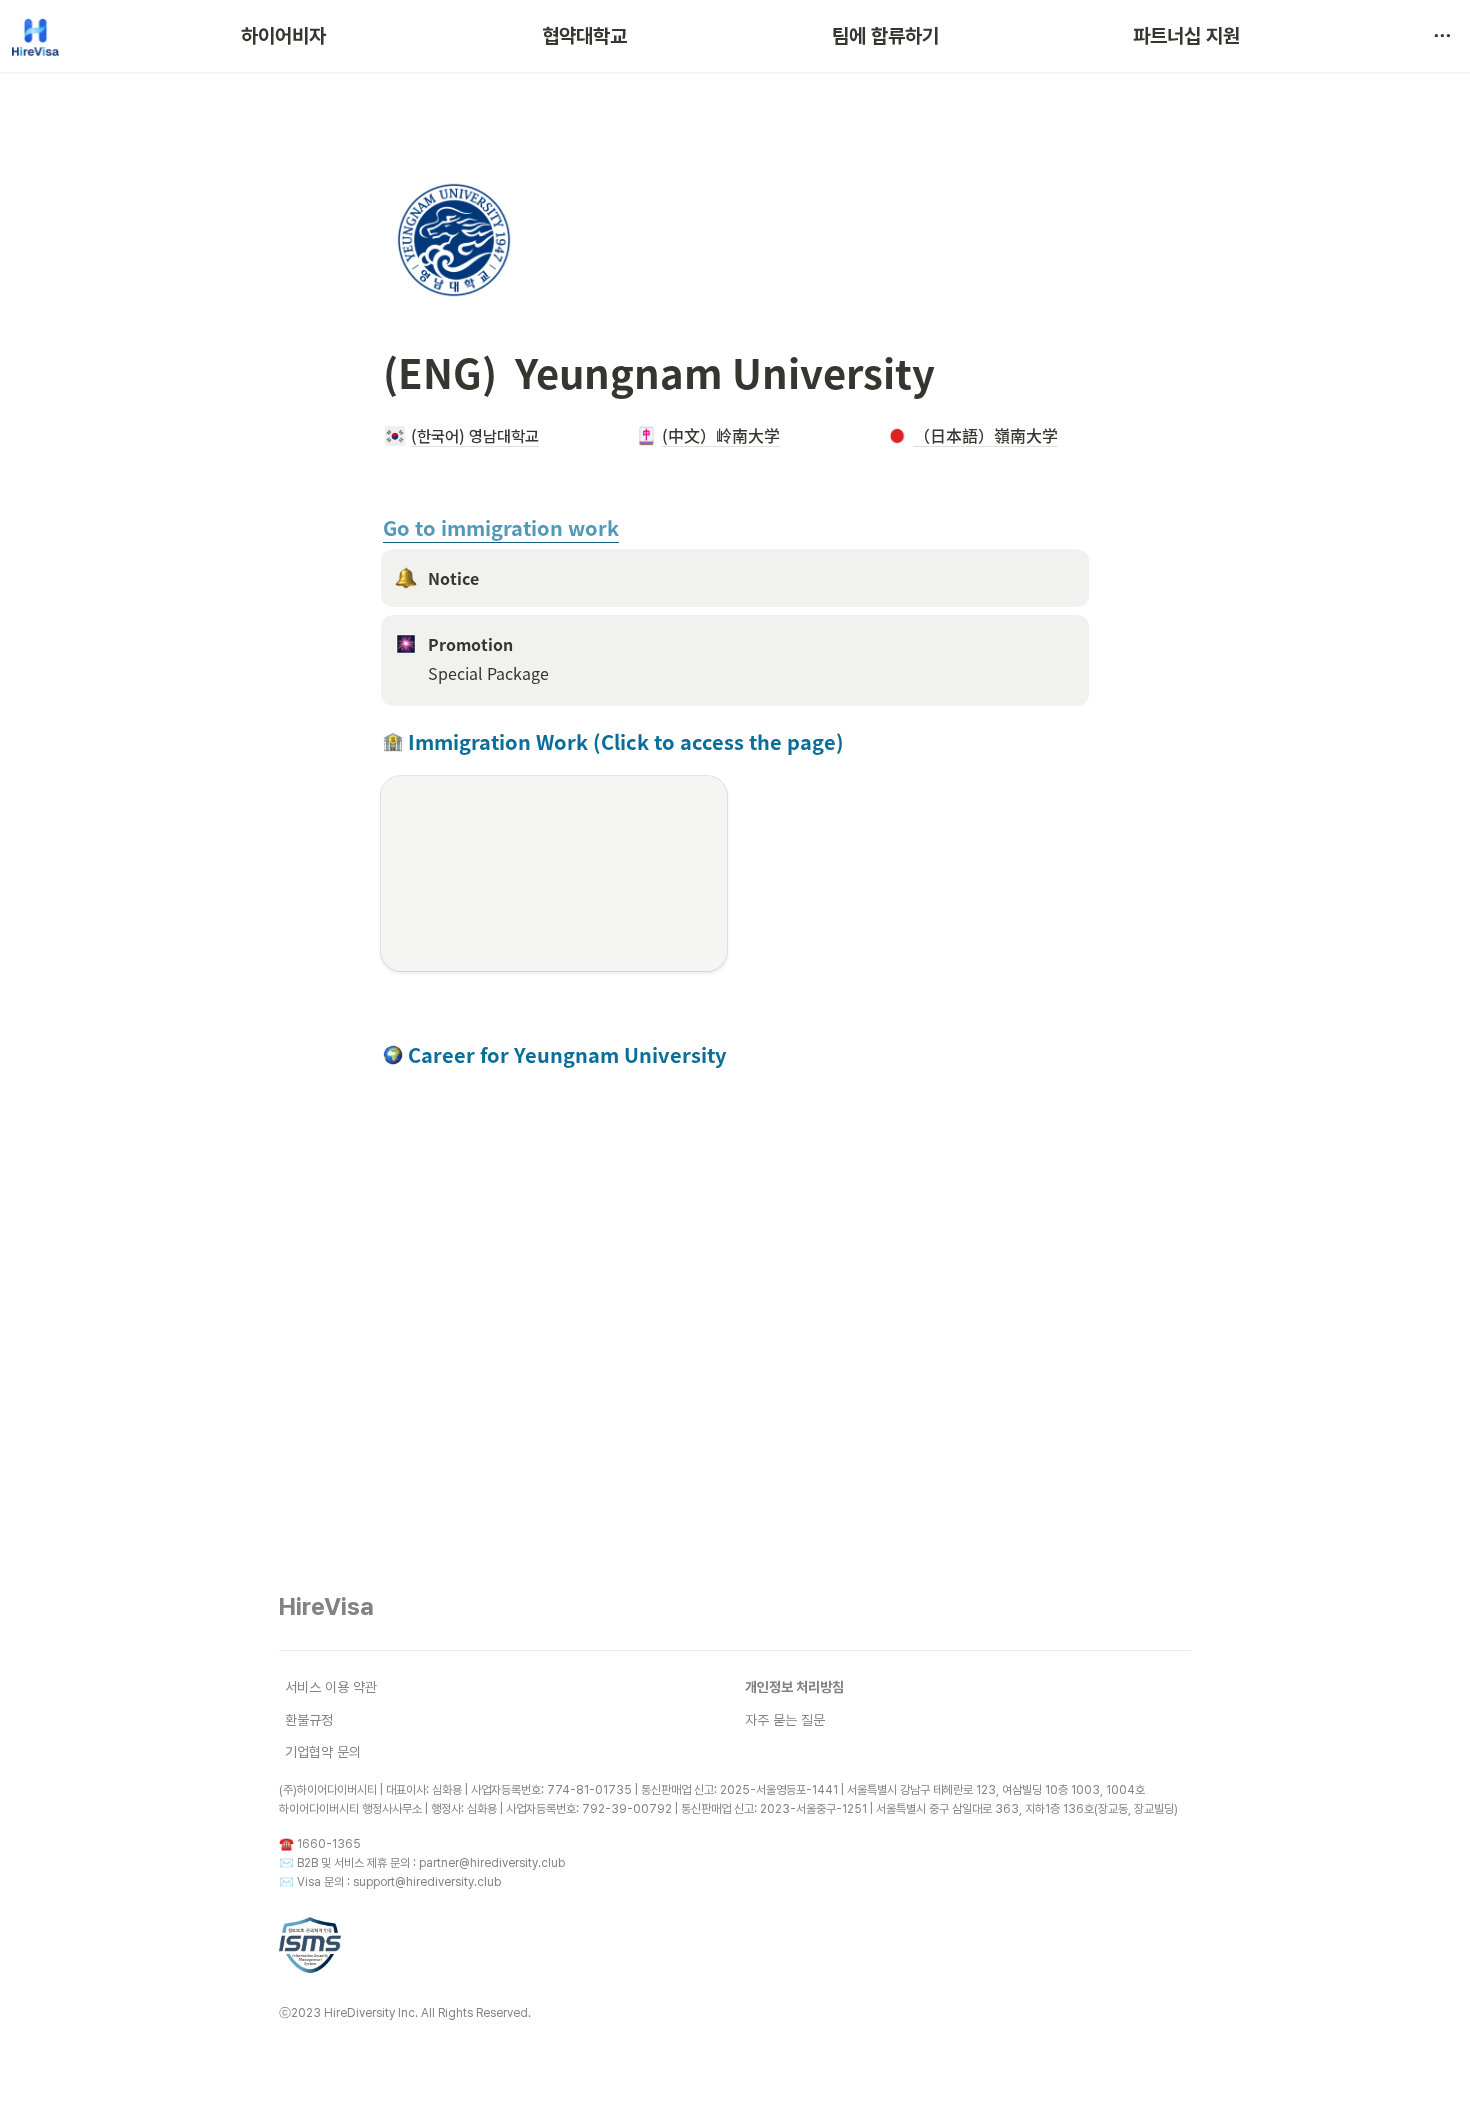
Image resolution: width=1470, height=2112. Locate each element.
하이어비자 (283, 36)
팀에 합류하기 (885, 36)
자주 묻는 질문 (785, 1720)
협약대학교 (584, 36)
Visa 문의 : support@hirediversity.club (399, 1882)
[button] (1442, 36)
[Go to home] (35, 36)
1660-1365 (329, 1844)
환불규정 (309, 1720)
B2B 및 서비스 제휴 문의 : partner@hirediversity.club (431, 1863)
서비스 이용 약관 (331, 1687)
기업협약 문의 (323, 1752)
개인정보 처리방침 (794, 1687)
